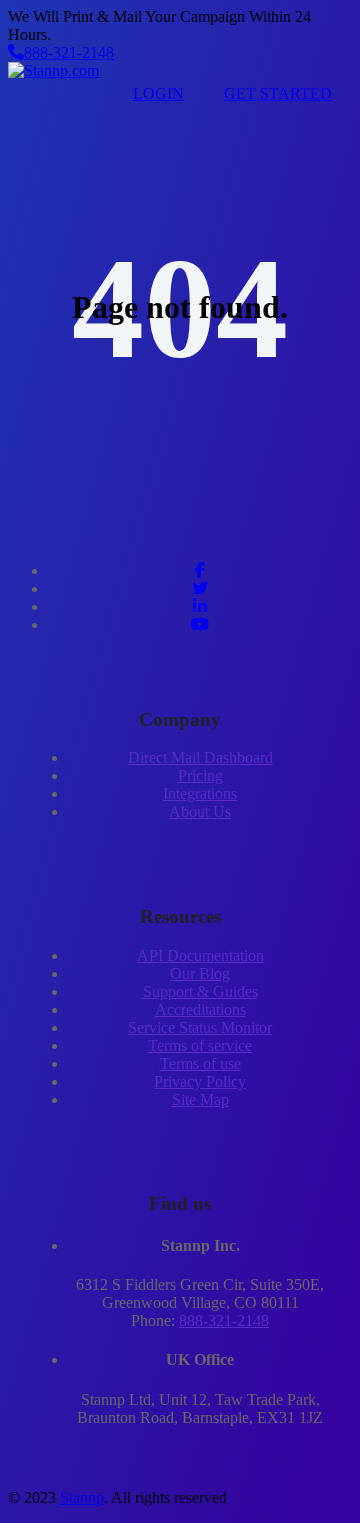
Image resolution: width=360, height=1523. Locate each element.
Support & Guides (200, 991)
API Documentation (200, 955)
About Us (200, 811)
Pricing (200, 775)
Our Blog (200, 973)
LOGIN (158, 93)
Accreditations (200, 1009)
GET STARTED (278, 93)
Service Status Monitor (200, 1027)
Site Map (200, 1099)
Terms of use (200, 1063)
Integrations (200, 793)
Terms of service (200, 1045)
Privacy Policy (200, 1081)
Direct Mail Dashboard (200, 757)
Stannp (82, 1497)
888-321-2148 (69, 52)
